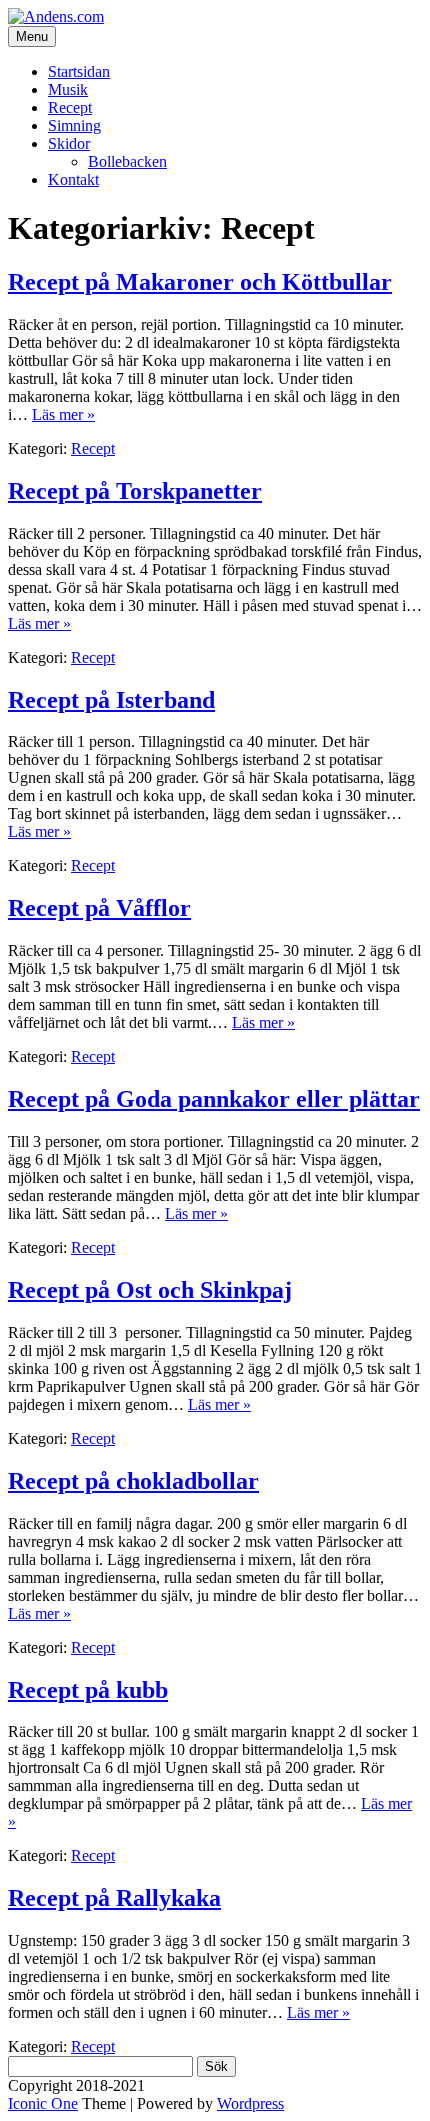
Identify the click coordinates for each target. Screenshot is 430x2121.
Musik (68, 89)
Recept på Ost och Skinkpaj (150, 1290)
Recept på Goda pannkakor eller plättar (214, 1099)
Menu (32, 36)
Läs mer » (63, 414)
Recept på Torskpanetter (135, 491)
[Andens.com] (56, 16)
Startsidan (79, 71)
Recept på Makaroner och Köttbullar (200, 282)
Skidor (69, 143)
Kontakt (73, 179)
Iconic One (43, 2103)
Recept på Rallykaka (114, 1898)
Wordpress (250, 2103)
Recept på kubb (88, 1690)
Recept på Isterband (111, 700)
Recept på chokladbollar (133, 1481)
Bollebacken (127, 161)
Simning (74, 125)
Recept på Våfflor (99, 908)
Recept (70, 107)
